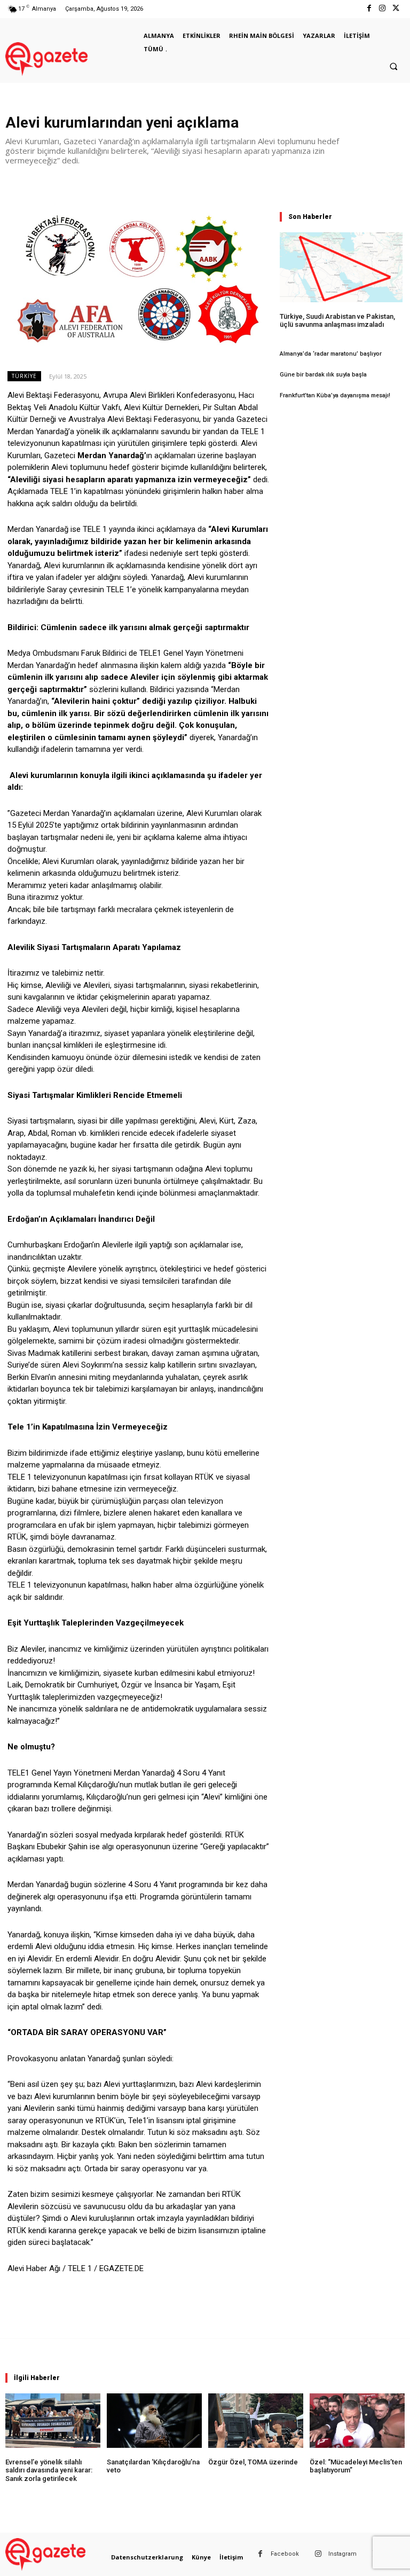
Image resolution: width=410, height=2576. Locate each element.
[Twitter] (396, 9)
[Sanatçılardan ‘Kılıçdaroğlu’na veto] (154, 2420)
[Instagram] (383, 9)
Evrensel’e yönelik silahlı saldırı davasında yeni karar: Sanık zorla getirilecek (49, 2470)
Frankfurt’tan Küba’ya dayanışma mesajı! (335, 395)
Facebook (285, 2554)
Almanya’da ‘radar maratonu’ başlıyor (331, 354)
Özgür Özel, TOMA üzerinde (253, 2462)
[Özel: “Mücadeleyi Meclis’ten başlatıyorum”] (357, 2420)
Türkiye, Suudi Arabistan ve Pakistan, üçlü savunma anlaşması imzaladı (337, 321)
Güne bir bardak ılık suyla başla (323, 375)
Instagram (342, 2554)
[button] (393, 67)
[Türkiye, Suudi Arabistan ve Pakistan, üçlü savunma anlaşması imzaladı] (341, 267)
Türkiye (24, 376)
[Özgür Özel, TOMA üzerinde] (256, 2420)
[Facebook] (369, 9)
